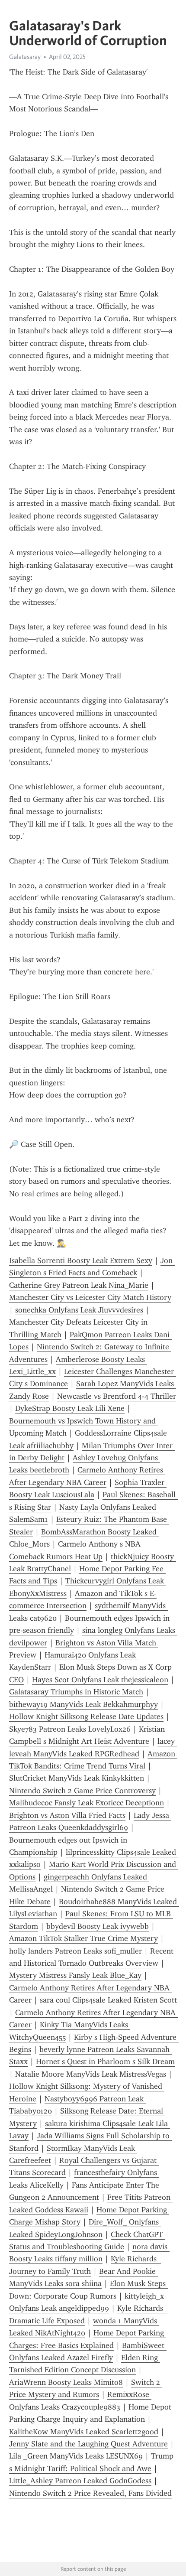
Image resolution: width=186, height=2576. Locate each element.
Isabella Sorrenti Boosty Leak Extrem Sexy (81, 1260)
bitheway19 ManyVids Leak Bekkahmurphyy (83, 1704)
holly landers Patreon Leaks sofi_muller (75, 1951)
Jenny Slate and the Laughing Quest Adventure (88, 2444)
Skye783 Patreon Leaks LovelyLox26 (70, 1729)
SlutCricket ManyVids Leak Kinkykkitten (77, 1778)
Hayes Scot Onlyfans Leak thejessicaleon (100, 1680)
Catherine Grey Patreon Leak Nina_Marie (79, 1285)
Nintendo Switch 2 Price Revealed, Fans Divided (90, 2493)
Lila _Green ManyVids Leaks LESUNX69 (76, 2456)
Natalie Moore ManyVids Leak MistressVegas (91, 2074)
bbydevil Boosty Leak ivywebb (98, 1926)
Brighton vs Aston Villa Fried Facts (67, 1815)
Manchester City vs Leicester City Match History (90, 1297)
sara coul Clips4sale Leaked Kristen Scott (108, 2000)
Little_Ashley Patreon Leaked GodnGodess (80, 2481)
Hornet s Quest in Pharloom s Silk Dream (105, 2061)
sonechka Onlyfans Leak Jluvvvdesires (79, 1310)
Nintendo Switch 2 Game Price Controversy (82, 1791)
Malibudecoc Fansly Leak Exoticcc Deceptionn (87, 1803)
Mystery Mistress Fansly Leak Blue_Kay (75, 1975)
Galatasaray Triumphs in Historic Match (76, 1692)
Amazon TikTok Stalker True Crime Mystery (83, 1938)
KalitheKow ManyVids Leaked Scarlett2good (84, 2432)
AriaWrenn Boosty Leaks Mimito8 (66, 2382)
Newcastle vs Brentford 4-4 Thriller (117, 1396)
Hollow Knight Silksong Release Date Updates (86, 1716)
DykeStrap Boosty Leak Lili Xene (70, 1408)
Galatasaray (25, 57)
